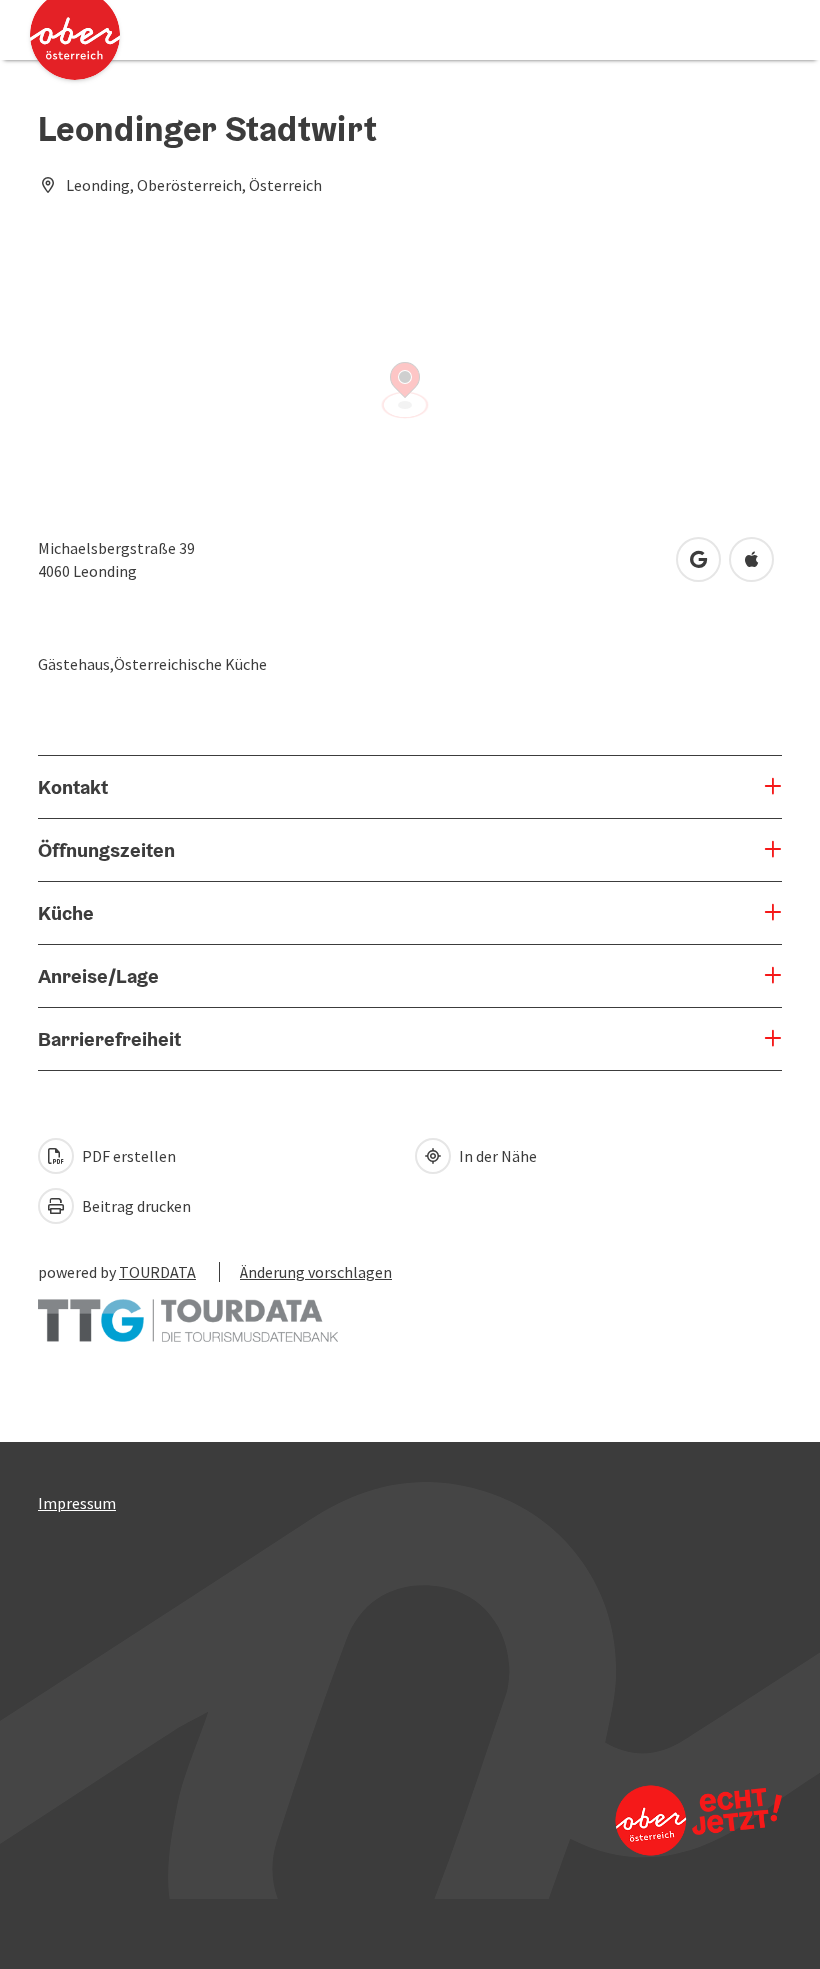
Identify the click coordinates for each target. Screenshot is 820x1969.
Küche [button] (66, 913)
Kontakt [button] (73, 787)
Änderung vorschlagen (316, 1272)
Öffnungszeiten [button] (106, 850)
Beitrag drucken (135, 1206)
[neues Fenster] (188, 1311)
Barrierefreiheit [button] (109, 1039)
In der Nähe (496, 1156)
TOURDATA (157, 1272)
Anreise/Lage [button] (98, 976)
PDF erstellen (127, 1156)
